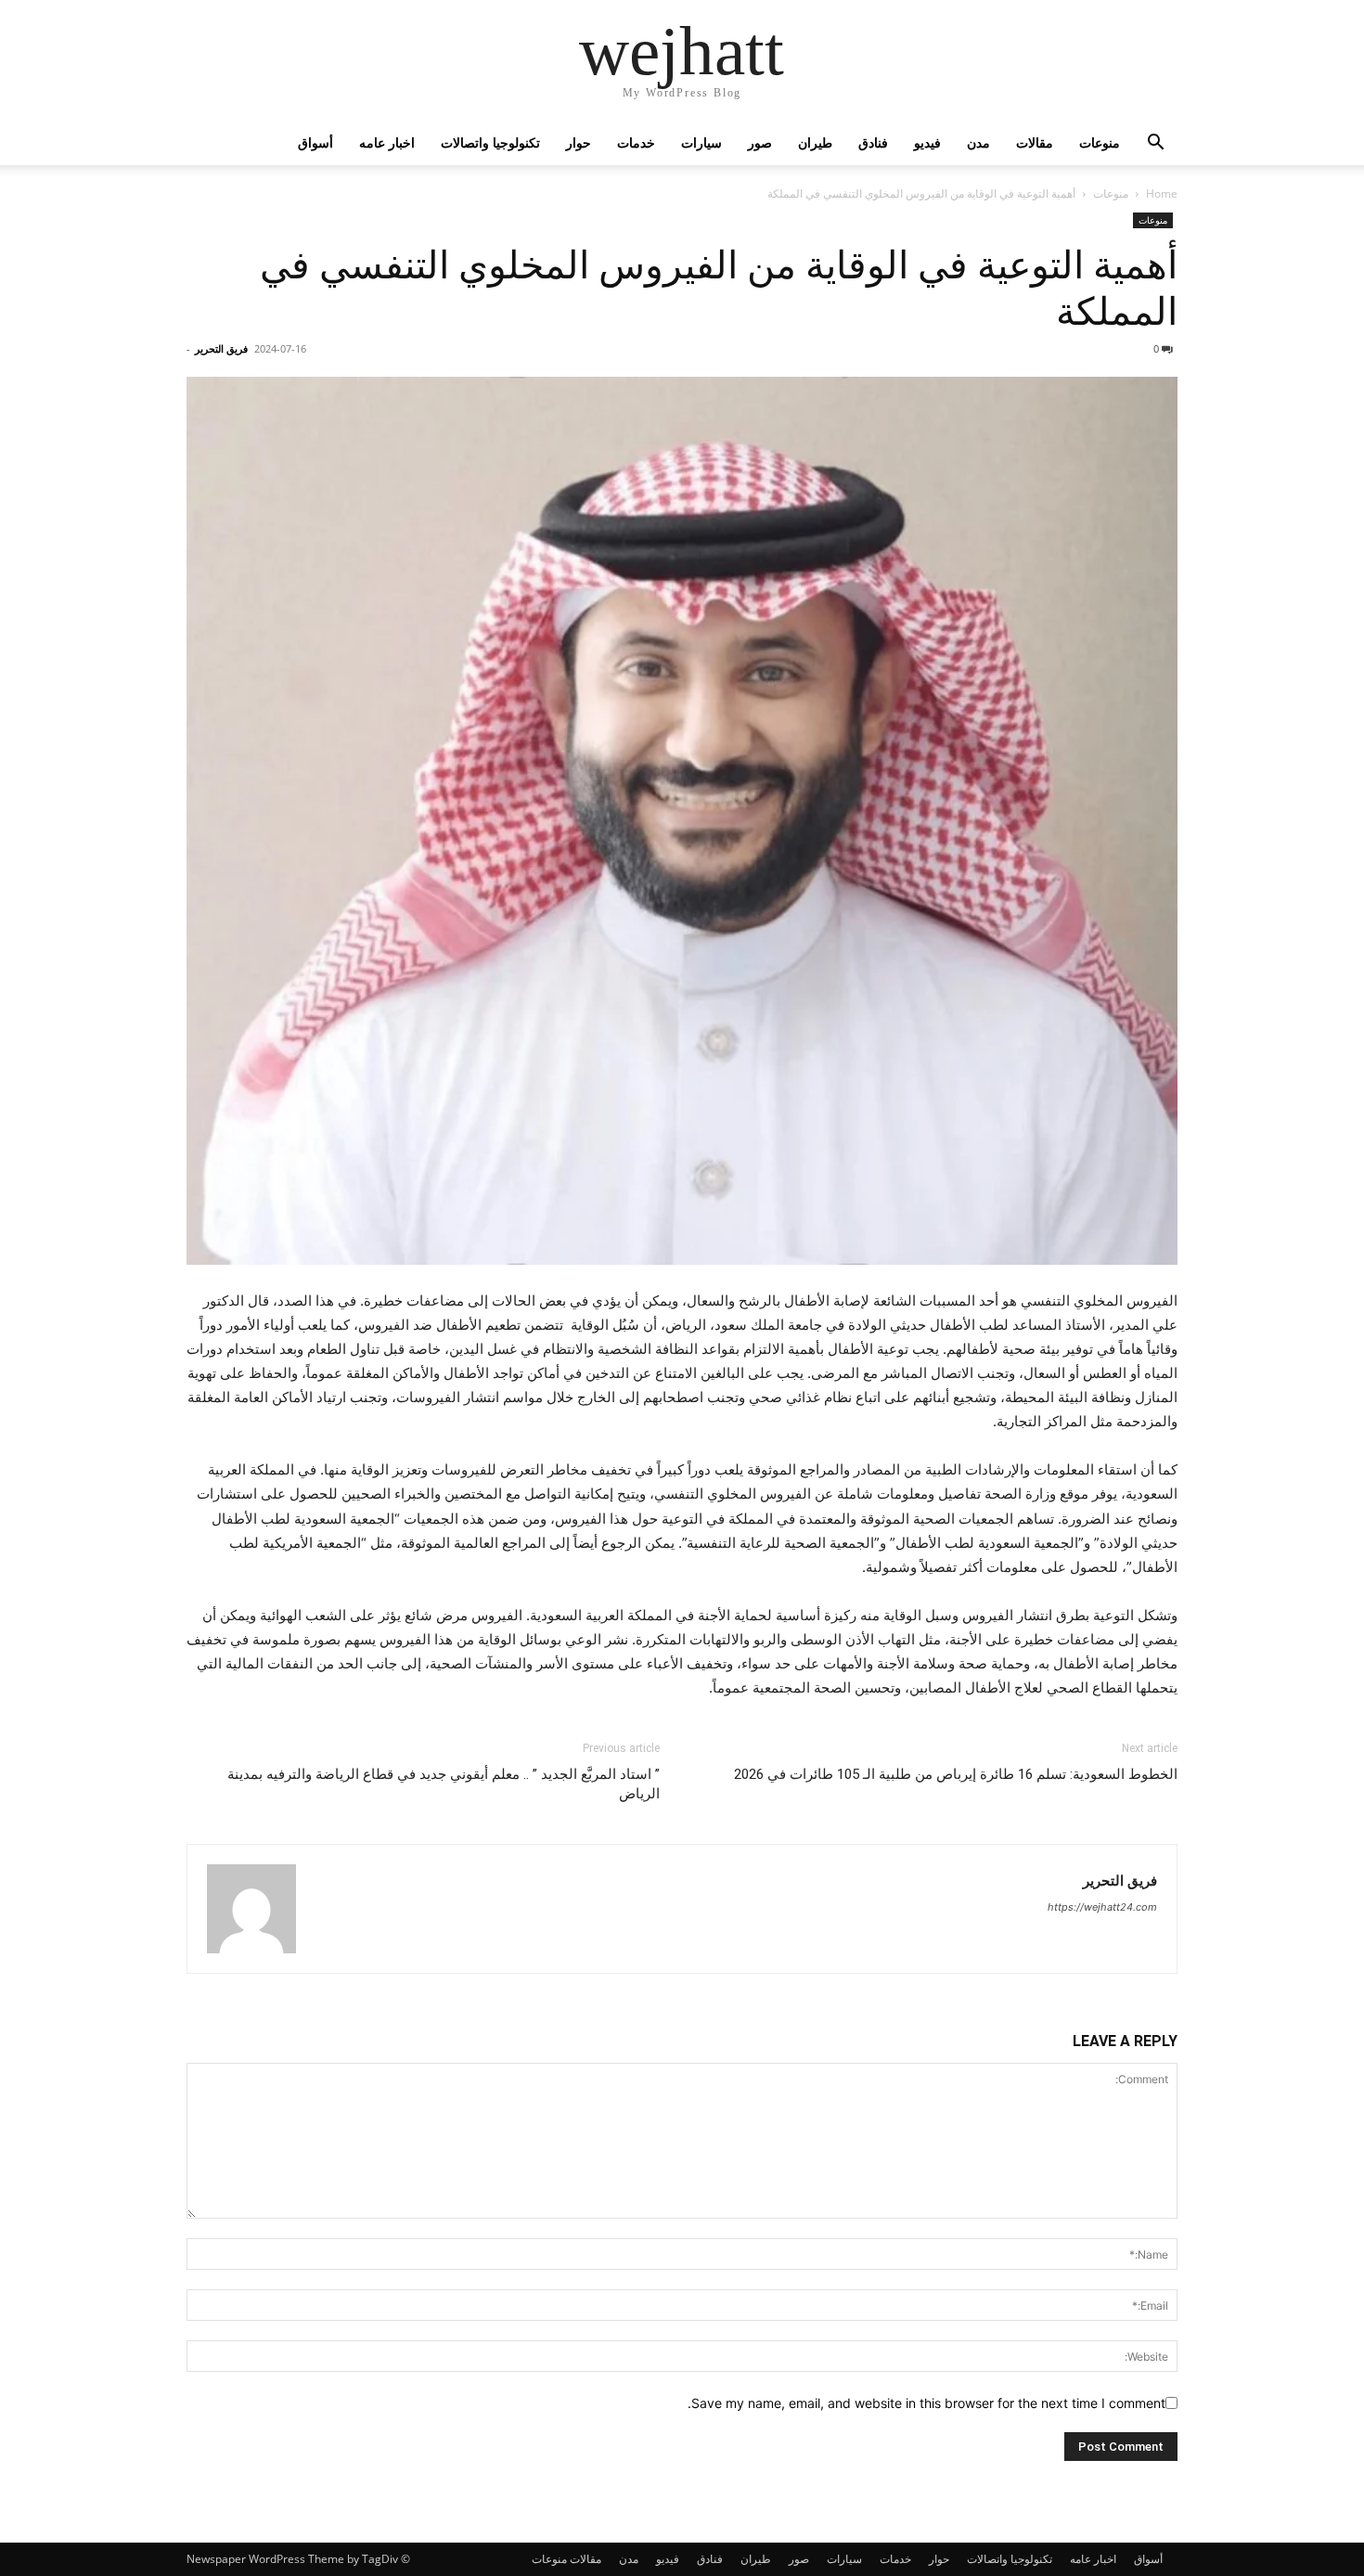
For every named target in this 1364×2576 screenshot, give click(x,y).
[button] (1155, 144)
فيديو (927, 142)
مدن (978, 142)
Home (1162, 193)
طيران (815, 142)
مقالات (1035, 142)
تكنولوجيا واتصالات (490, 142)
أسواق (315, 142)
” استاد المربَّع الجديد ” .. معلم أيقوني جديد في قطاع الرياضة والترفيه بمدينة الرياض (444, 1784)
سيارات (701, 142)
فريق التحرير (221, 348)
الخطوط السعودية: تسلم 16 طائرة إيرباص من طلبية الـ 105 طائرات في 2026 (956, 1774)
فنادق (873, 142)
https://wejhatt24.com (1102, 1907)
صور (760, 142)
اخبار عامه (387, 142)
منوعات (1100, 142)
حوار (579, 142)
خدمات (636, 142)
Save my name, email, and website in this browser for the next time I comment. (926, 2403)
